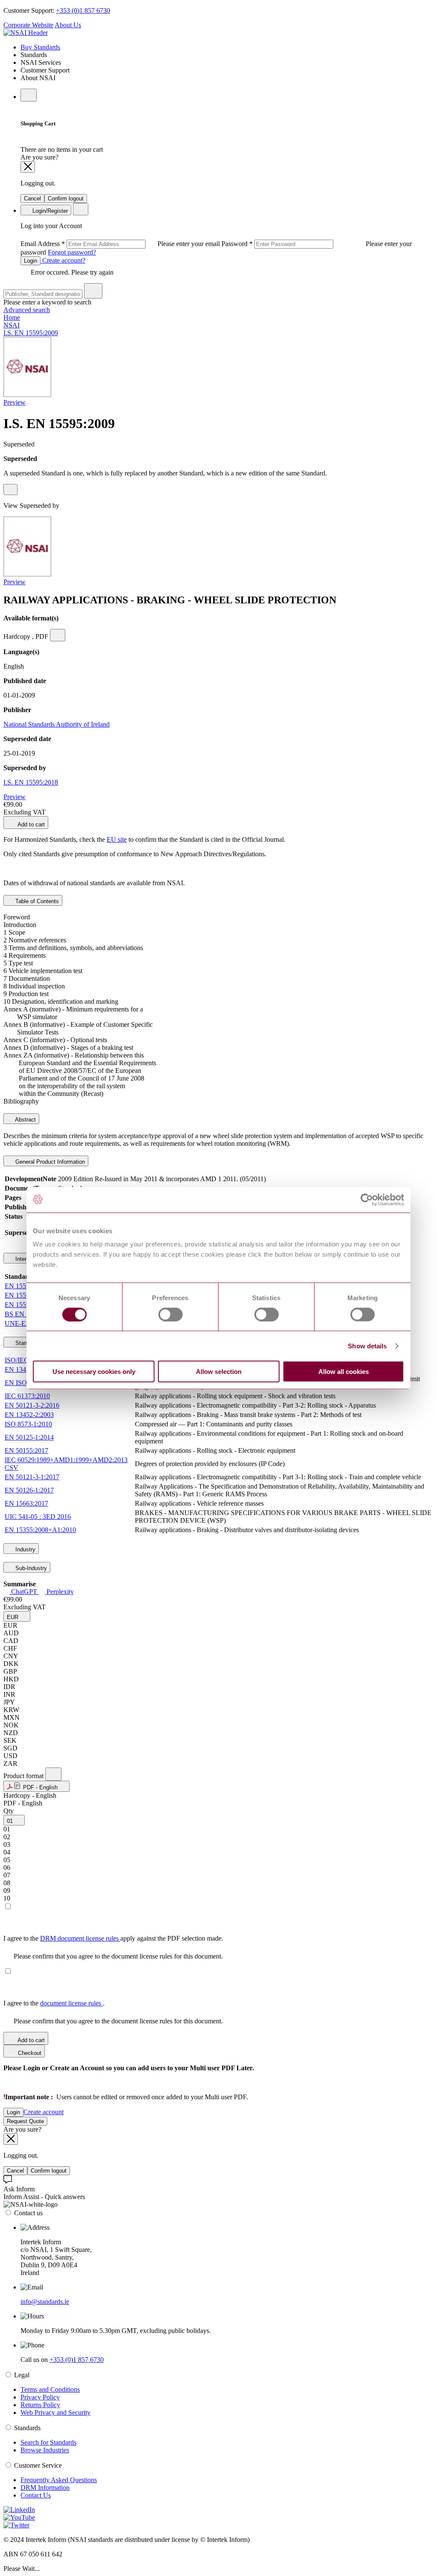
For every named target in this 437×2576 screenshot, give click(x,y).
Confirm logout (66, 198)
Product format (24, 1776)
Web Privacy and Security (55, 2412)
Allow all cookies (344, 1372)
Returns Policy (40, 2405)
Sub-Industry (30, 1568)
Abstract (25, 1120)
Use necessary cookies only (94, 1372)
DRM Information (45, 2488)
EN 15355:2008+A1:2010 (40, 1530)
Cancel (32, 198)
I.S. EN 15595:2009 (31, 333)
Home (12, 317)
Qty (9, 1811)
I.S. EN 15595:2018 (31, 782)
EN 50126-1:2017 (29, 1490)
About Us (68, 25)
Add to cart (31, 824)
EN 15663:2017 (26, 1503)
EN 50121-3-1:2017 (32, 1477)
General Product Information (49, 1162)
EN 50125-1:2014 (29, 1437)
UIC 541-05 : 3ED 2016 (38, 1517)
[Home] (26, 33)
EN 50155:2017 (26, 1450)
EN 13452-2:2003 (29, 1415)
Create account (44, 2112)
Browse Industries (45, 2450)
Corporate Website (28, 25)
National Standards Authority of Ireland (57, 724)
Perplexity (59, 1592)
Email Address (121, 244)
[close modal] (28, 167)
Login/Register (49, 211)
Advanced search (27, 310)
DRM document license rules (80, 1938)
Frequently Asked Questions (59, 2480)
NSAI (12, 325)
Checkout (29, 2053)
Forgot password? (72, 252)
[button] (17, 1616)
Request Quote (25, 2121)
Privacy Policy (40, 2397)
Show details (367, 1346)
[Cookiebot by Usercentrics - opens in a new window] (367, 1200)
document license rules (71, 2003)
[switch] (170, 1314)
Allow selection (219, 1372)
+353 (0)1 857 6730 (83, 10)
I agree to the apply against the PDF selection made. (113, 1938)
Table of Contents (36, 901)
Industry (25, 1549)
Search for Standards (48, 2442)
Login (31, 261)
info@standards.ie (45, 2302)
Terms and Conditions (50, 2389)
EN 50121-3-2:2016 (32, 1405)
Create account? (63, 260)
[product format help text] (53, 1774)
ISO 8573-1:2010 (28, 1424)
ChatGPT (24, 1592)
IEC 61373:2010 (27, 1396)
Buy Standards (40, 47)
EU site (117, 839)
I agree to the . (54, 2003)
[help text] (10, 490)
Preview (15, 402)
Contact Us (36, 2495)
